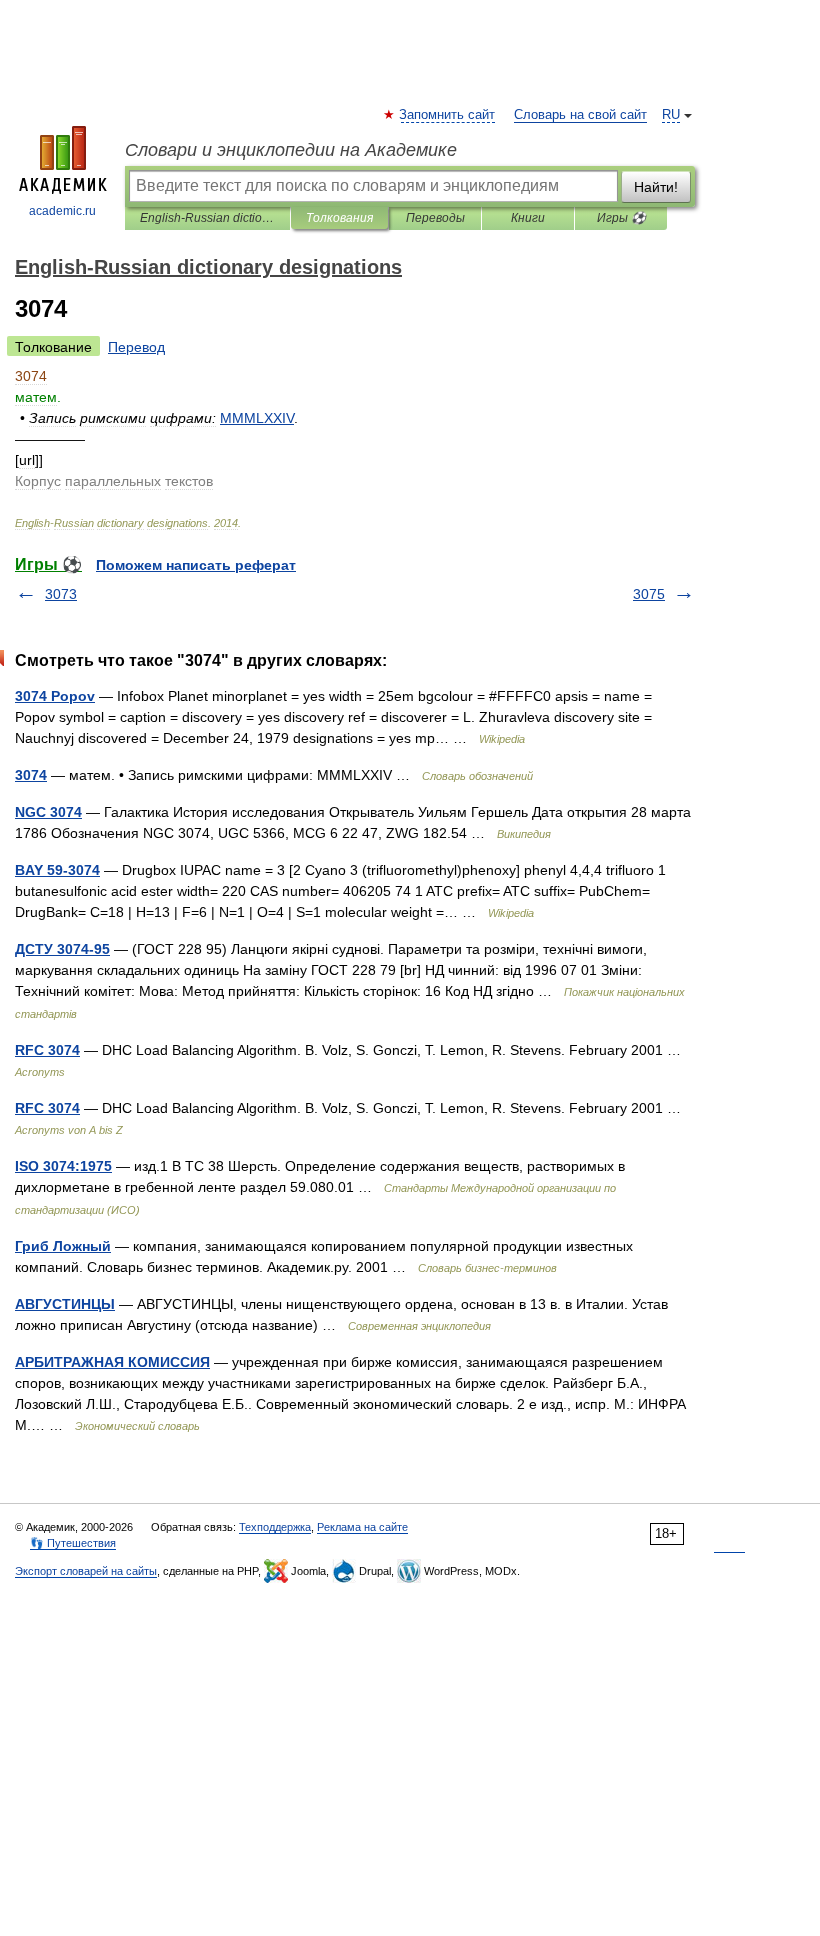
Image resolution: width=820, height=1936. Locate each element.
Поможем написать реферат (196, 565)
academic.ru (62, 211)
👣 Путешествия (73, 1543)
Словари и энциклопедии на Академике (291, 150)
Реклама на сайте (362, 1527)
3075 (649, 594)
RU (671, 115)
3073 (61, 594)
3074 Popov (55, 696)
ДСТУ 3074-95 (62, 949)
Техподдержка (275, 1527)
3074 (31, 775)
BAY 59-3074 (57, 870)
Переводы (435, 218)
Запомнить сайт (448, 115)
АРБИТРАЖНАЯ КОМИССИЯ (112, 1362)
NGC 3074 (48, 812)
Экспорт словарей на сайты (86, 1571)
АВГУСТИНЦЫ (65, 1304)
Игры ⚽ (621, 218)
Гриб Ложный (63, 1246)
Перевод (136, 347)
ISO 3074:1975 (63, 1166)
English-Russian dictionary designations (207, 218)
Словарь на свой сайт (580, 115)
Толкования (339, 218)
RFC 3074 (47, 1050)
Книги (528, 218)
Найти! (656, 187)
